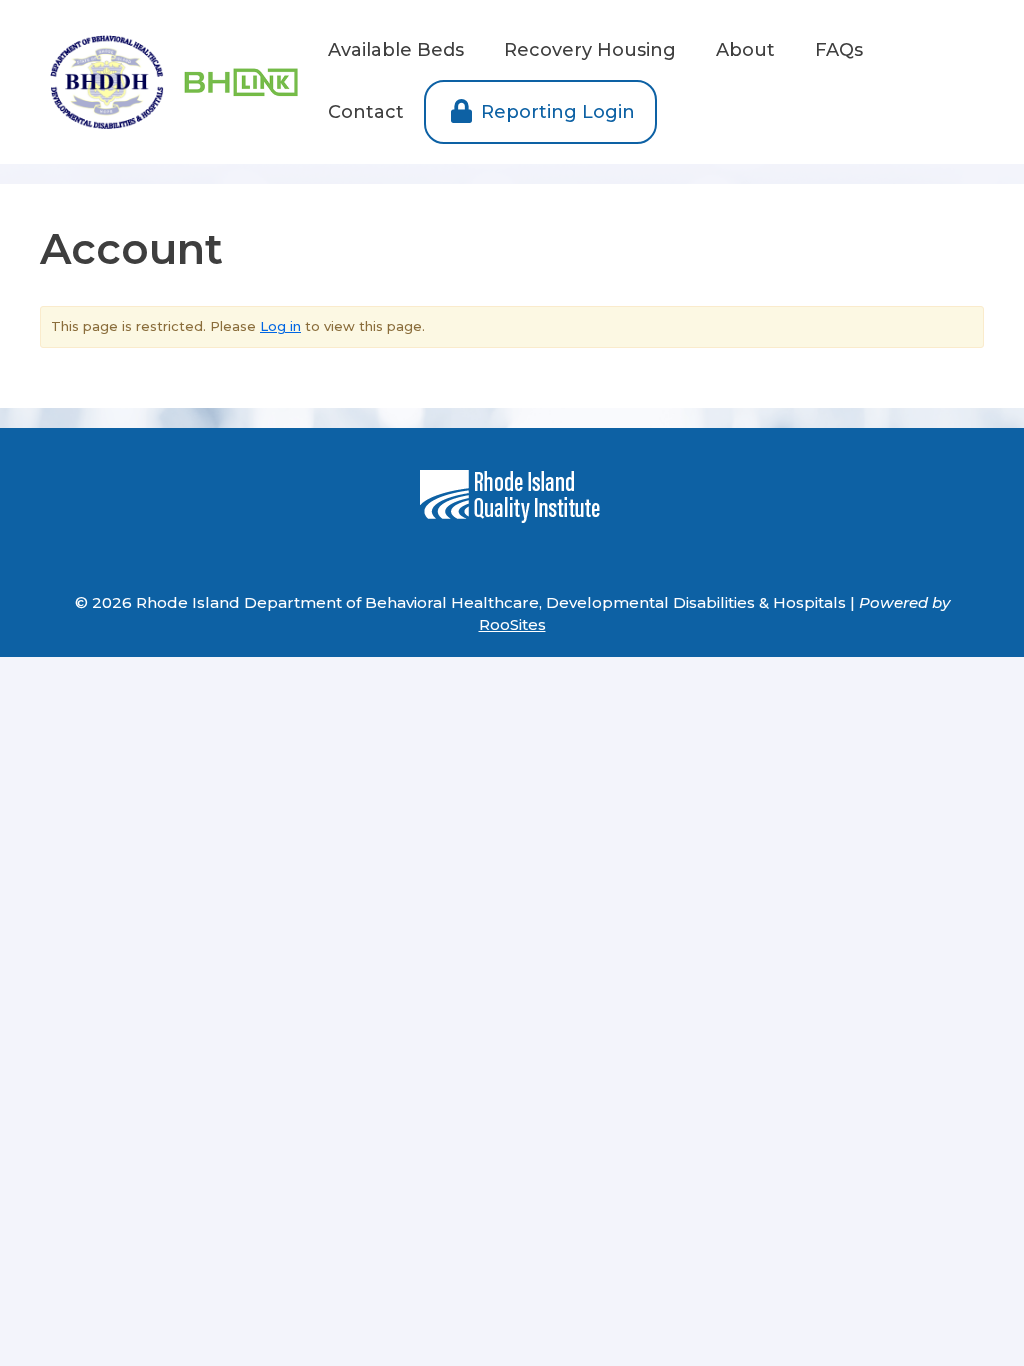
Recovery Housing (590, 50)
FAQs (839, 50)
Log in (280, 326)
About (745, 50)
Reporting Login (555, 112)
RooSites (512, 624)
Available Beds (396, 50)
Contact (366, 112)
